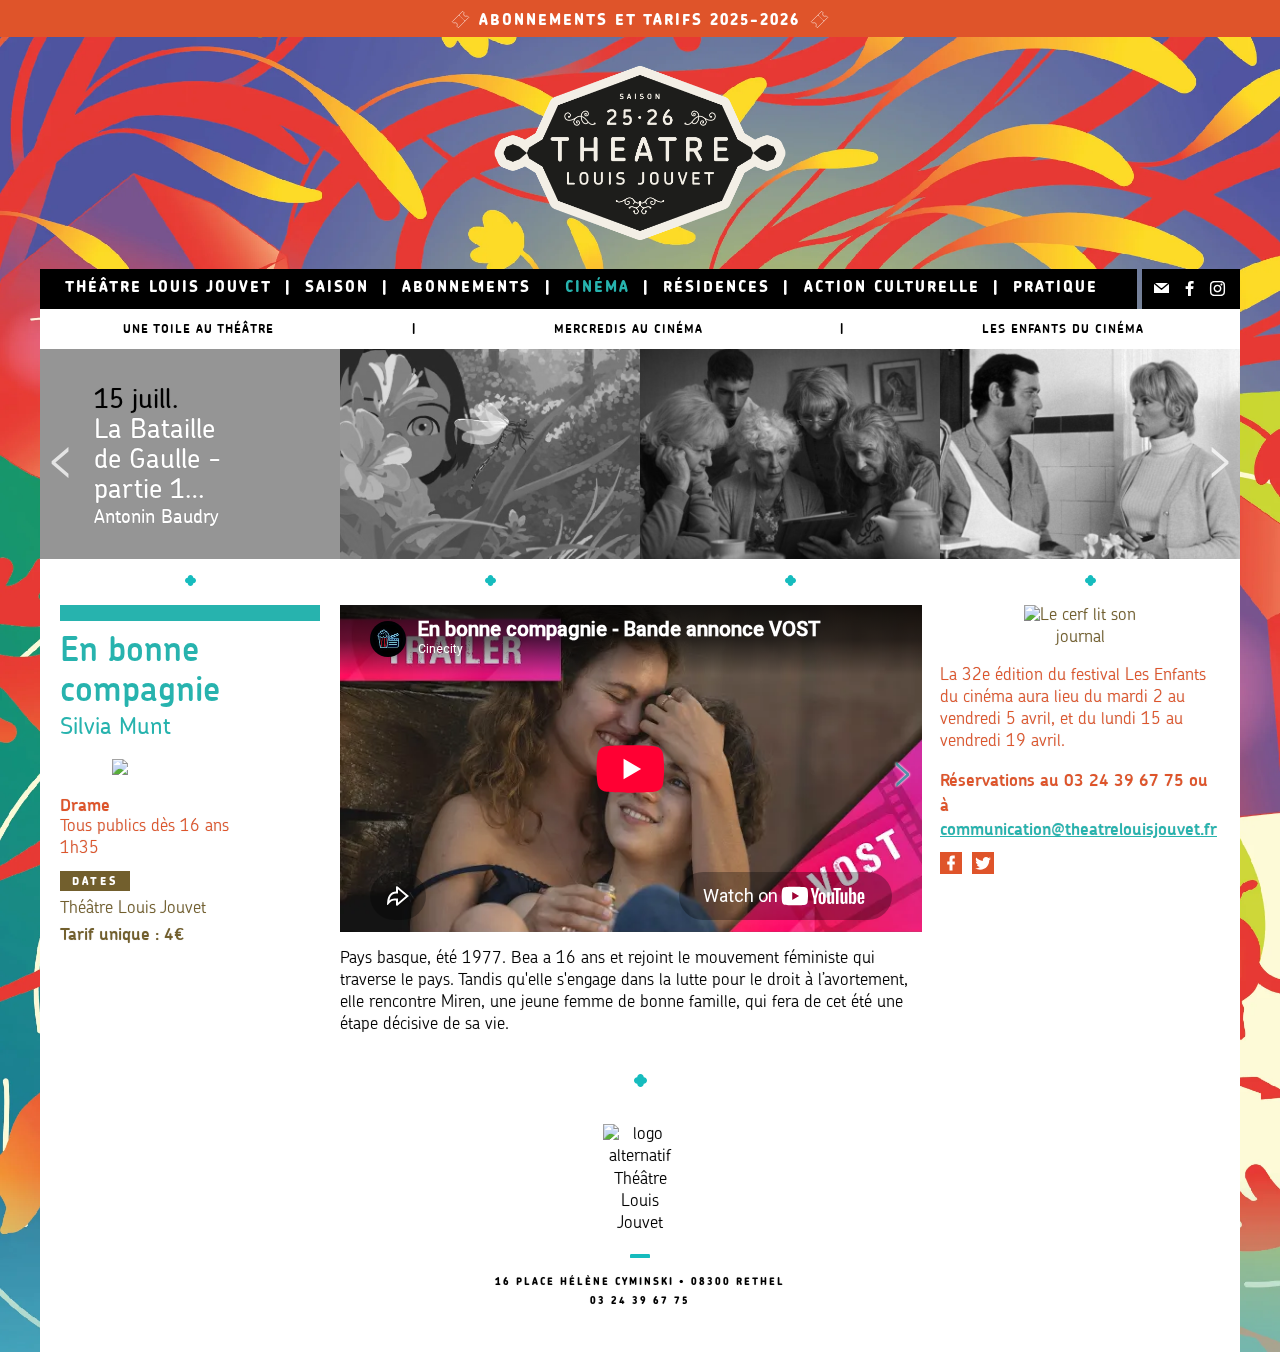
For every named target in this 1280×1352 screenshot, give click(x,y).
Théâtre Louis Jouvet (168, 288)
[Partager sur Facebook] (951, 863)
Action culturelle (892, 288)
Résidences (716, 288)
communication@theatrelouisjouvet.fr (1078, 828)
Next (1220, 454)
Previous (60, 454)
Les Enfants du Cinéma (1063, 328)
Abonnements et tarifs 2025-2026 (640, 21)
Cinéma (597, 288)
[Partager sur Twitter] (983, 863)
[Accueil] (640, 153)
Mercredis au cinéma (628, 328)
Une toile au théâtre (198, 328)
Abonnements (466, 288)
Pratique (1055, 288)
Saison (337, 288)
